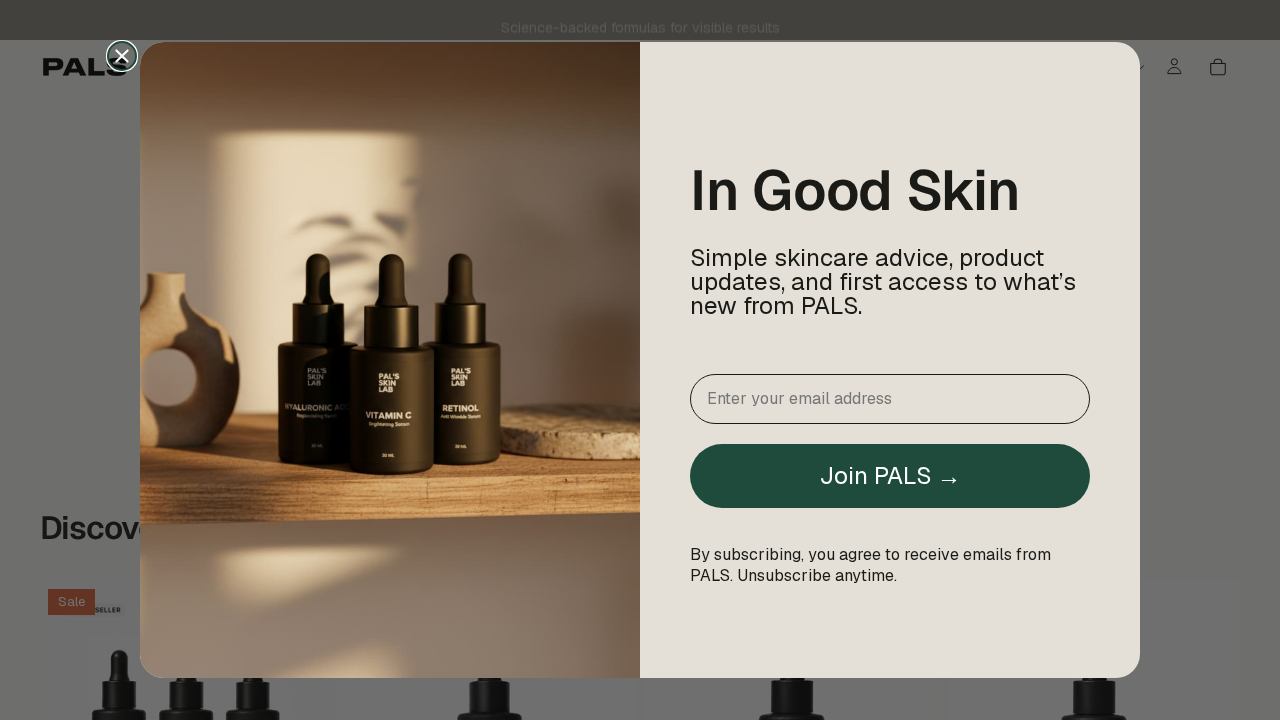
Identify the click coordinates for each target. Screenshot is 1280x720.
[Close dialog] (122, 56)
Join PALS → (890, 475)
